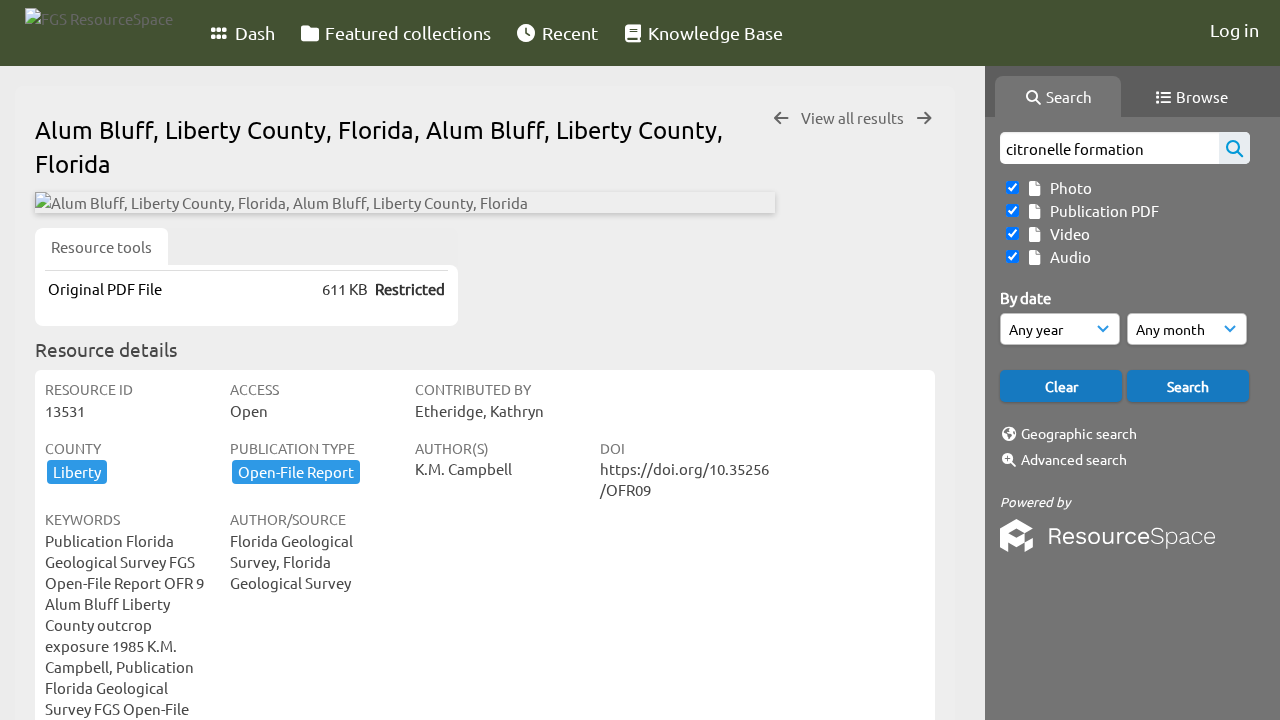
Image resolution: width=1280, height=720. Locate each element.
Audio (1067, 256)
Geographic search (1079, 433)
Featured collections (406, 32)
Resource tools (101, 246)
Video (1067, 233)
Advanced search (1074, 459)
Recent (568, 32)
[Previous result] (781, 118)
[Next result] (924, 118)
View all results (854, 117)
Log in (1234, 29)
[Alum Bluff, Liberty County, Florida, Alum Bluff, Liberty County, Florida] (405, 202)
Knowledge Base (713, 32)
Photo (1068, 187)
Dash (253, 32)
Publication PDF (1101, 210)
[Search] (1234, 148)
